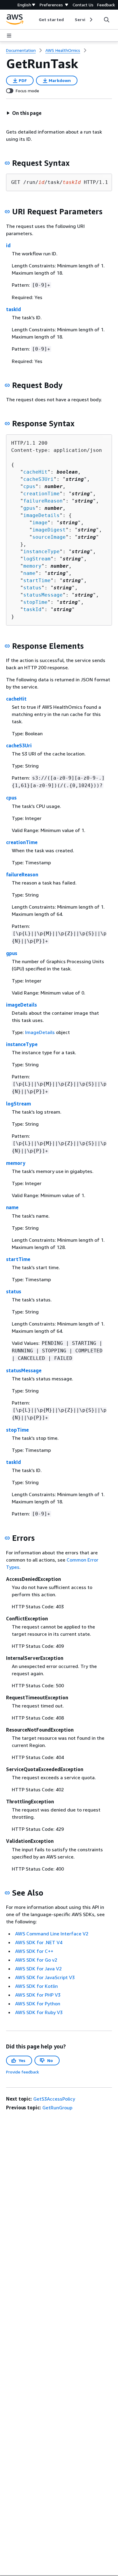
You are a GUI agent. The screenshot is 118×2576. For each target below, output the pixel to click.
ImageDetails (40, 1032)
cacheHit (35, 472)
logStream (37, 559)
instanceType (41, 552)
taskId (13, 309)
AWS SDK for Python (38, 2004)
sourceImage (49, 537)
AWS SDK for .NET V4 (39, 1942)
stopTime (35, 602)
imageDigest (49, 530)
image (40, 523)
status (32, 588)
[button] (24, 113)
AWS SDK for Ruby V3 (39, 2012)
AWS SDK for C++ (34, 1951)
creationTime (41, 494)
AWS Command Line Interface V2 (52, 1934)
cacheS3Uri (38, 479)
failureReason (43, 501)
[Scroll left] (34, 20)
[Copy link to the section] (7, 163)
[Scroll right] (91, 20)
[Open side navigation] (9, 36)
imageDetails (41, 515)
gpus (29, 508)
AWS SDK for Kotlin (36, 1986)
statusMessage (43, 595)
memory (32, 566)
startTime (37, 580)
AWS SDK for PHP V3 (38, 1995)
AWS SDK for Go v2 (36, 1960)
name (29, 573)
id (8, 245)
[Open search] (107, 20)
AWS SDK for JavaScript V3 (45, 1977)
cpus (29, 486)
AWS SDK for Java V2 (38, 1969)
